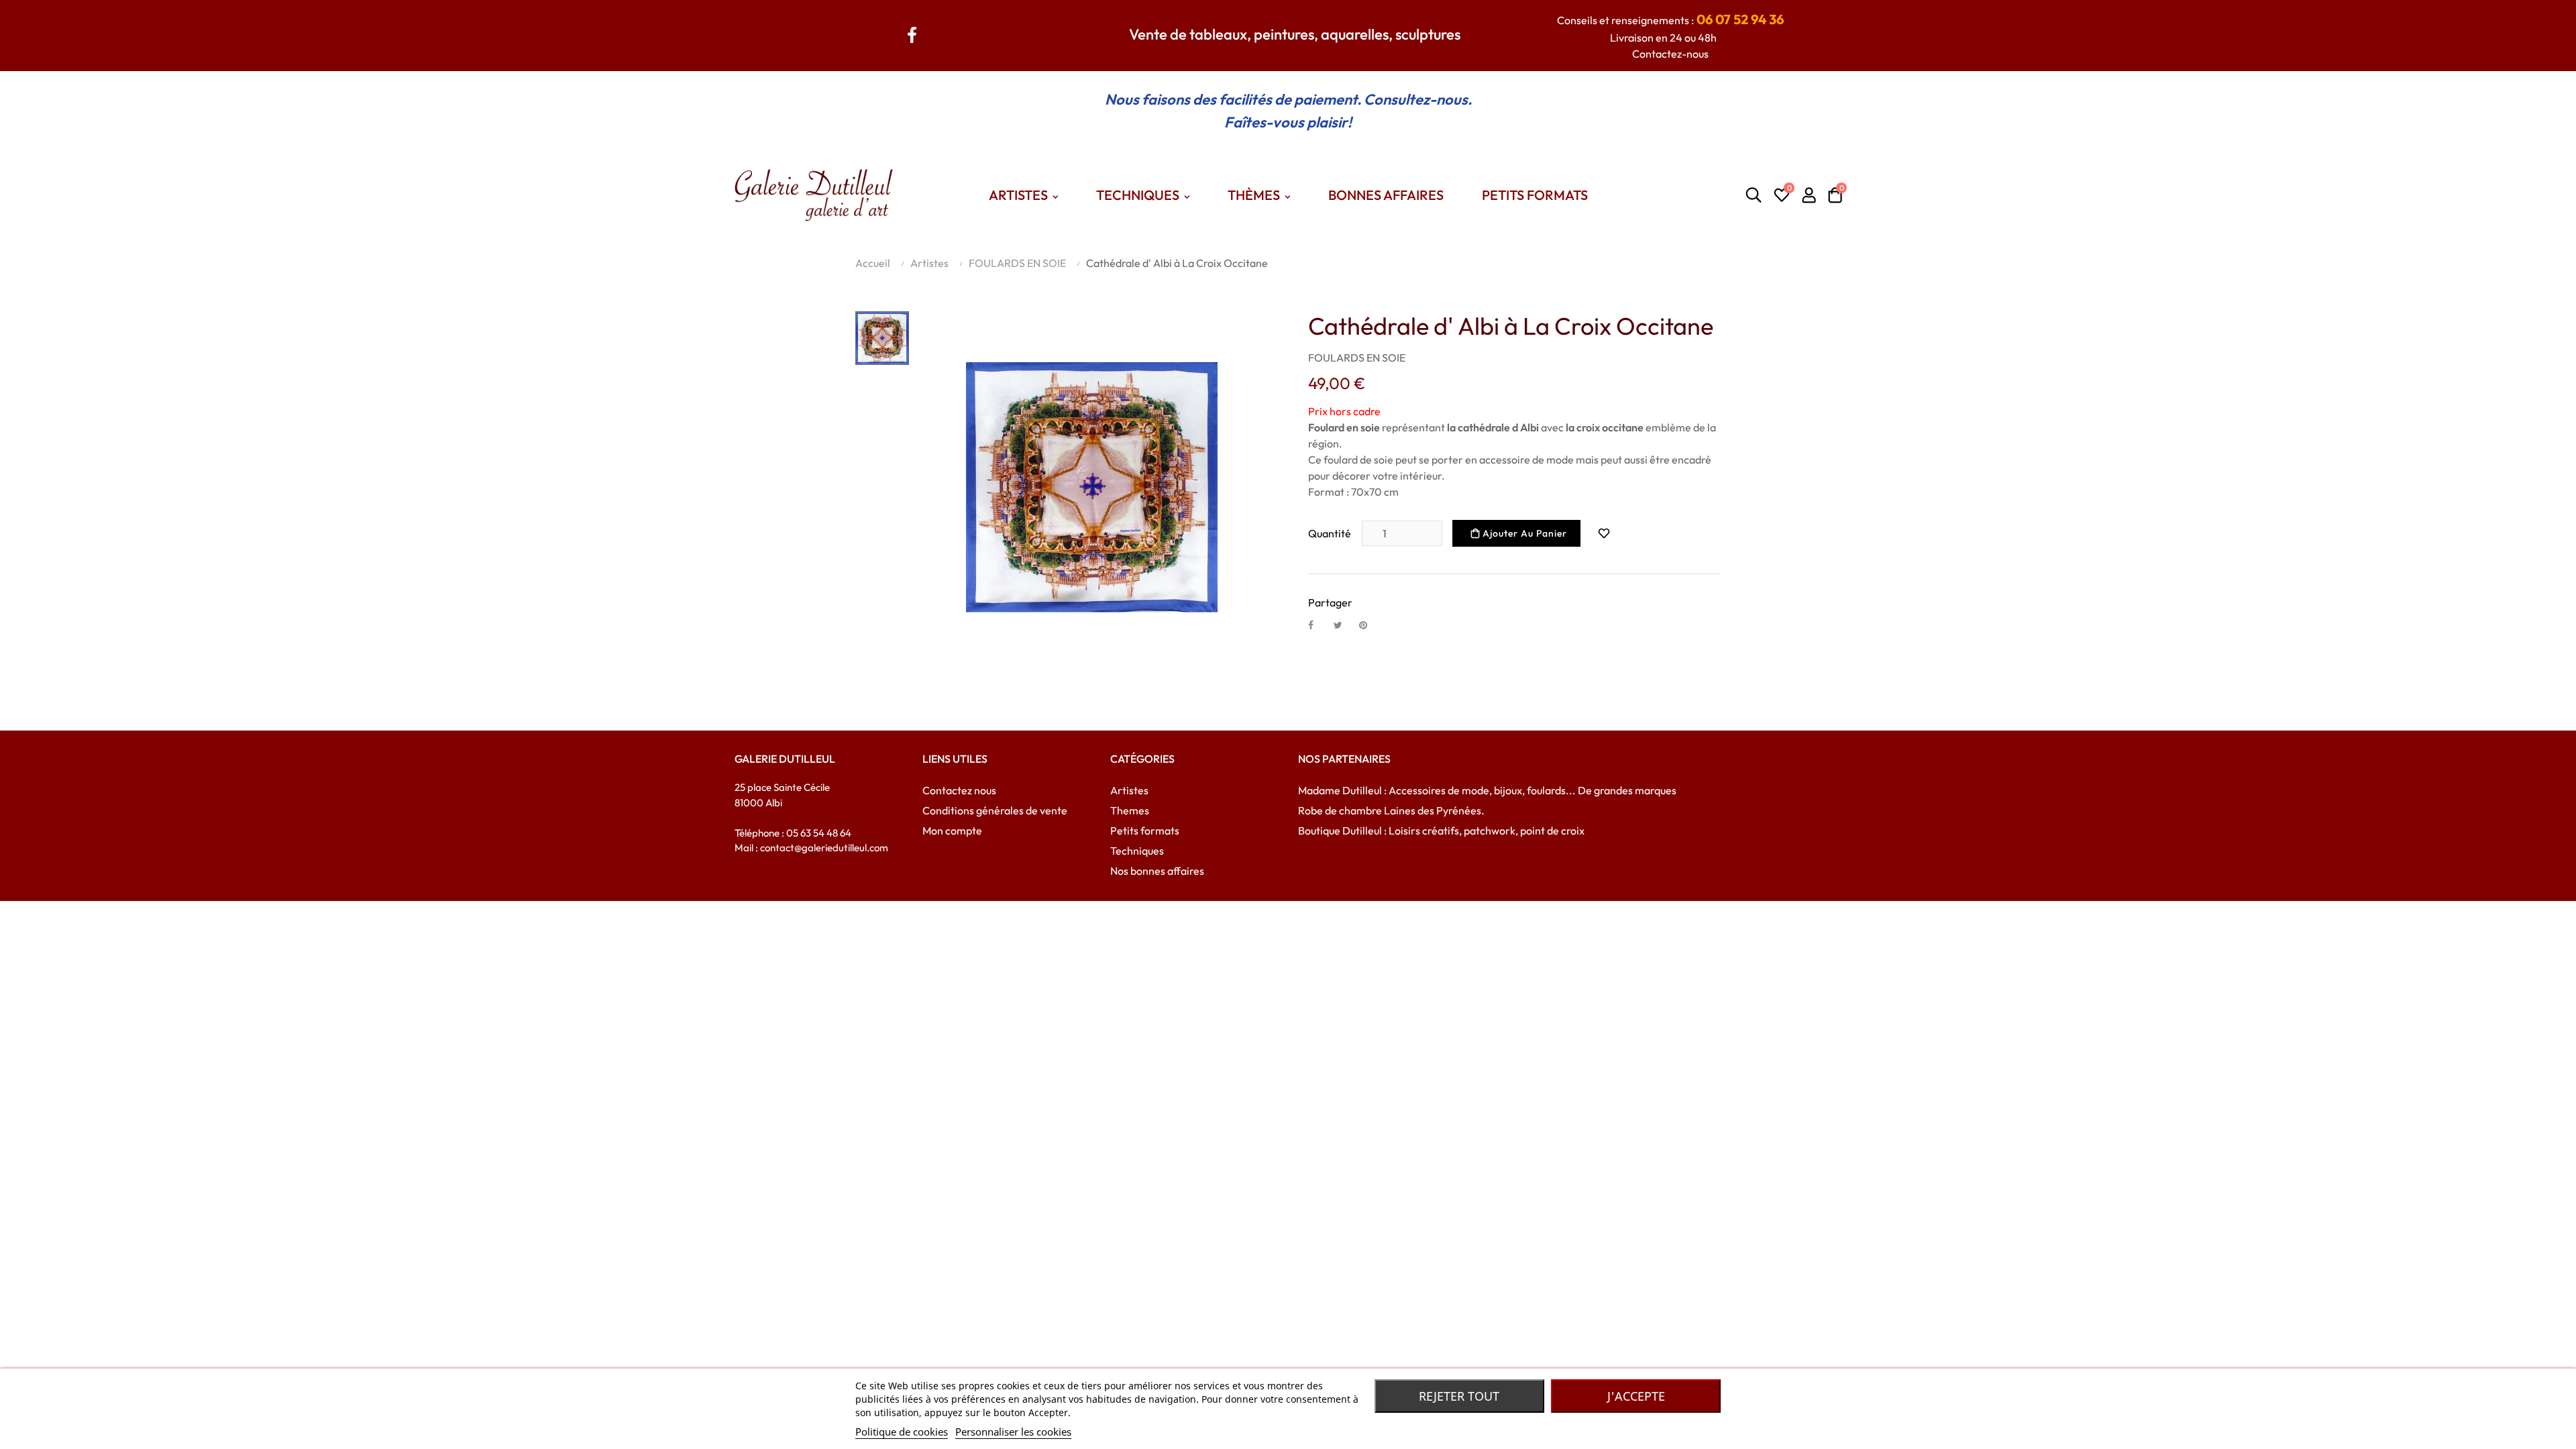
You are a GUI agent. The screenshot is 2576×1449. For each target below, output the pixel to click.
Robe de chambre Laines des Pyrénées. (1391, 810)
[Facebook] (912, 33)
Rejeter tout (1459, 1396)
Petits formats (1145, 830)
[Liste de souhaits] (1604, 533)
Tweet (1344, 625)
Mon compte (952, 830)
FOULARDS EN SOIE (1357, 358)
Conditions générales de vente (995, 810)
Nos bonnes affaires (1157, 871)
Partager (1318, 625)
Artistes (1129, 790)
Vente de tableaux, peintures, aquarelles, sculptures (1295, 34)
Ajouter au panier (1523, 533)
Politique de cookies (902, 1432)
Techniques (1137, 851)
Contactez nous (959, 790)
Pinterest (1369, 625)
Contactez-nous (1670, 54)
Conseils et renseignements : (1670, 20)
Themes (1130, 810)
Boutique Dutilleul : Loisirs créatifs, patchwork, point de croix (1441, 830)
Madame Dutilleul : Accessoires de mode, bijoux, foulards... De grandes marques (1487, 790)
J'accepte (1636, 1396)
